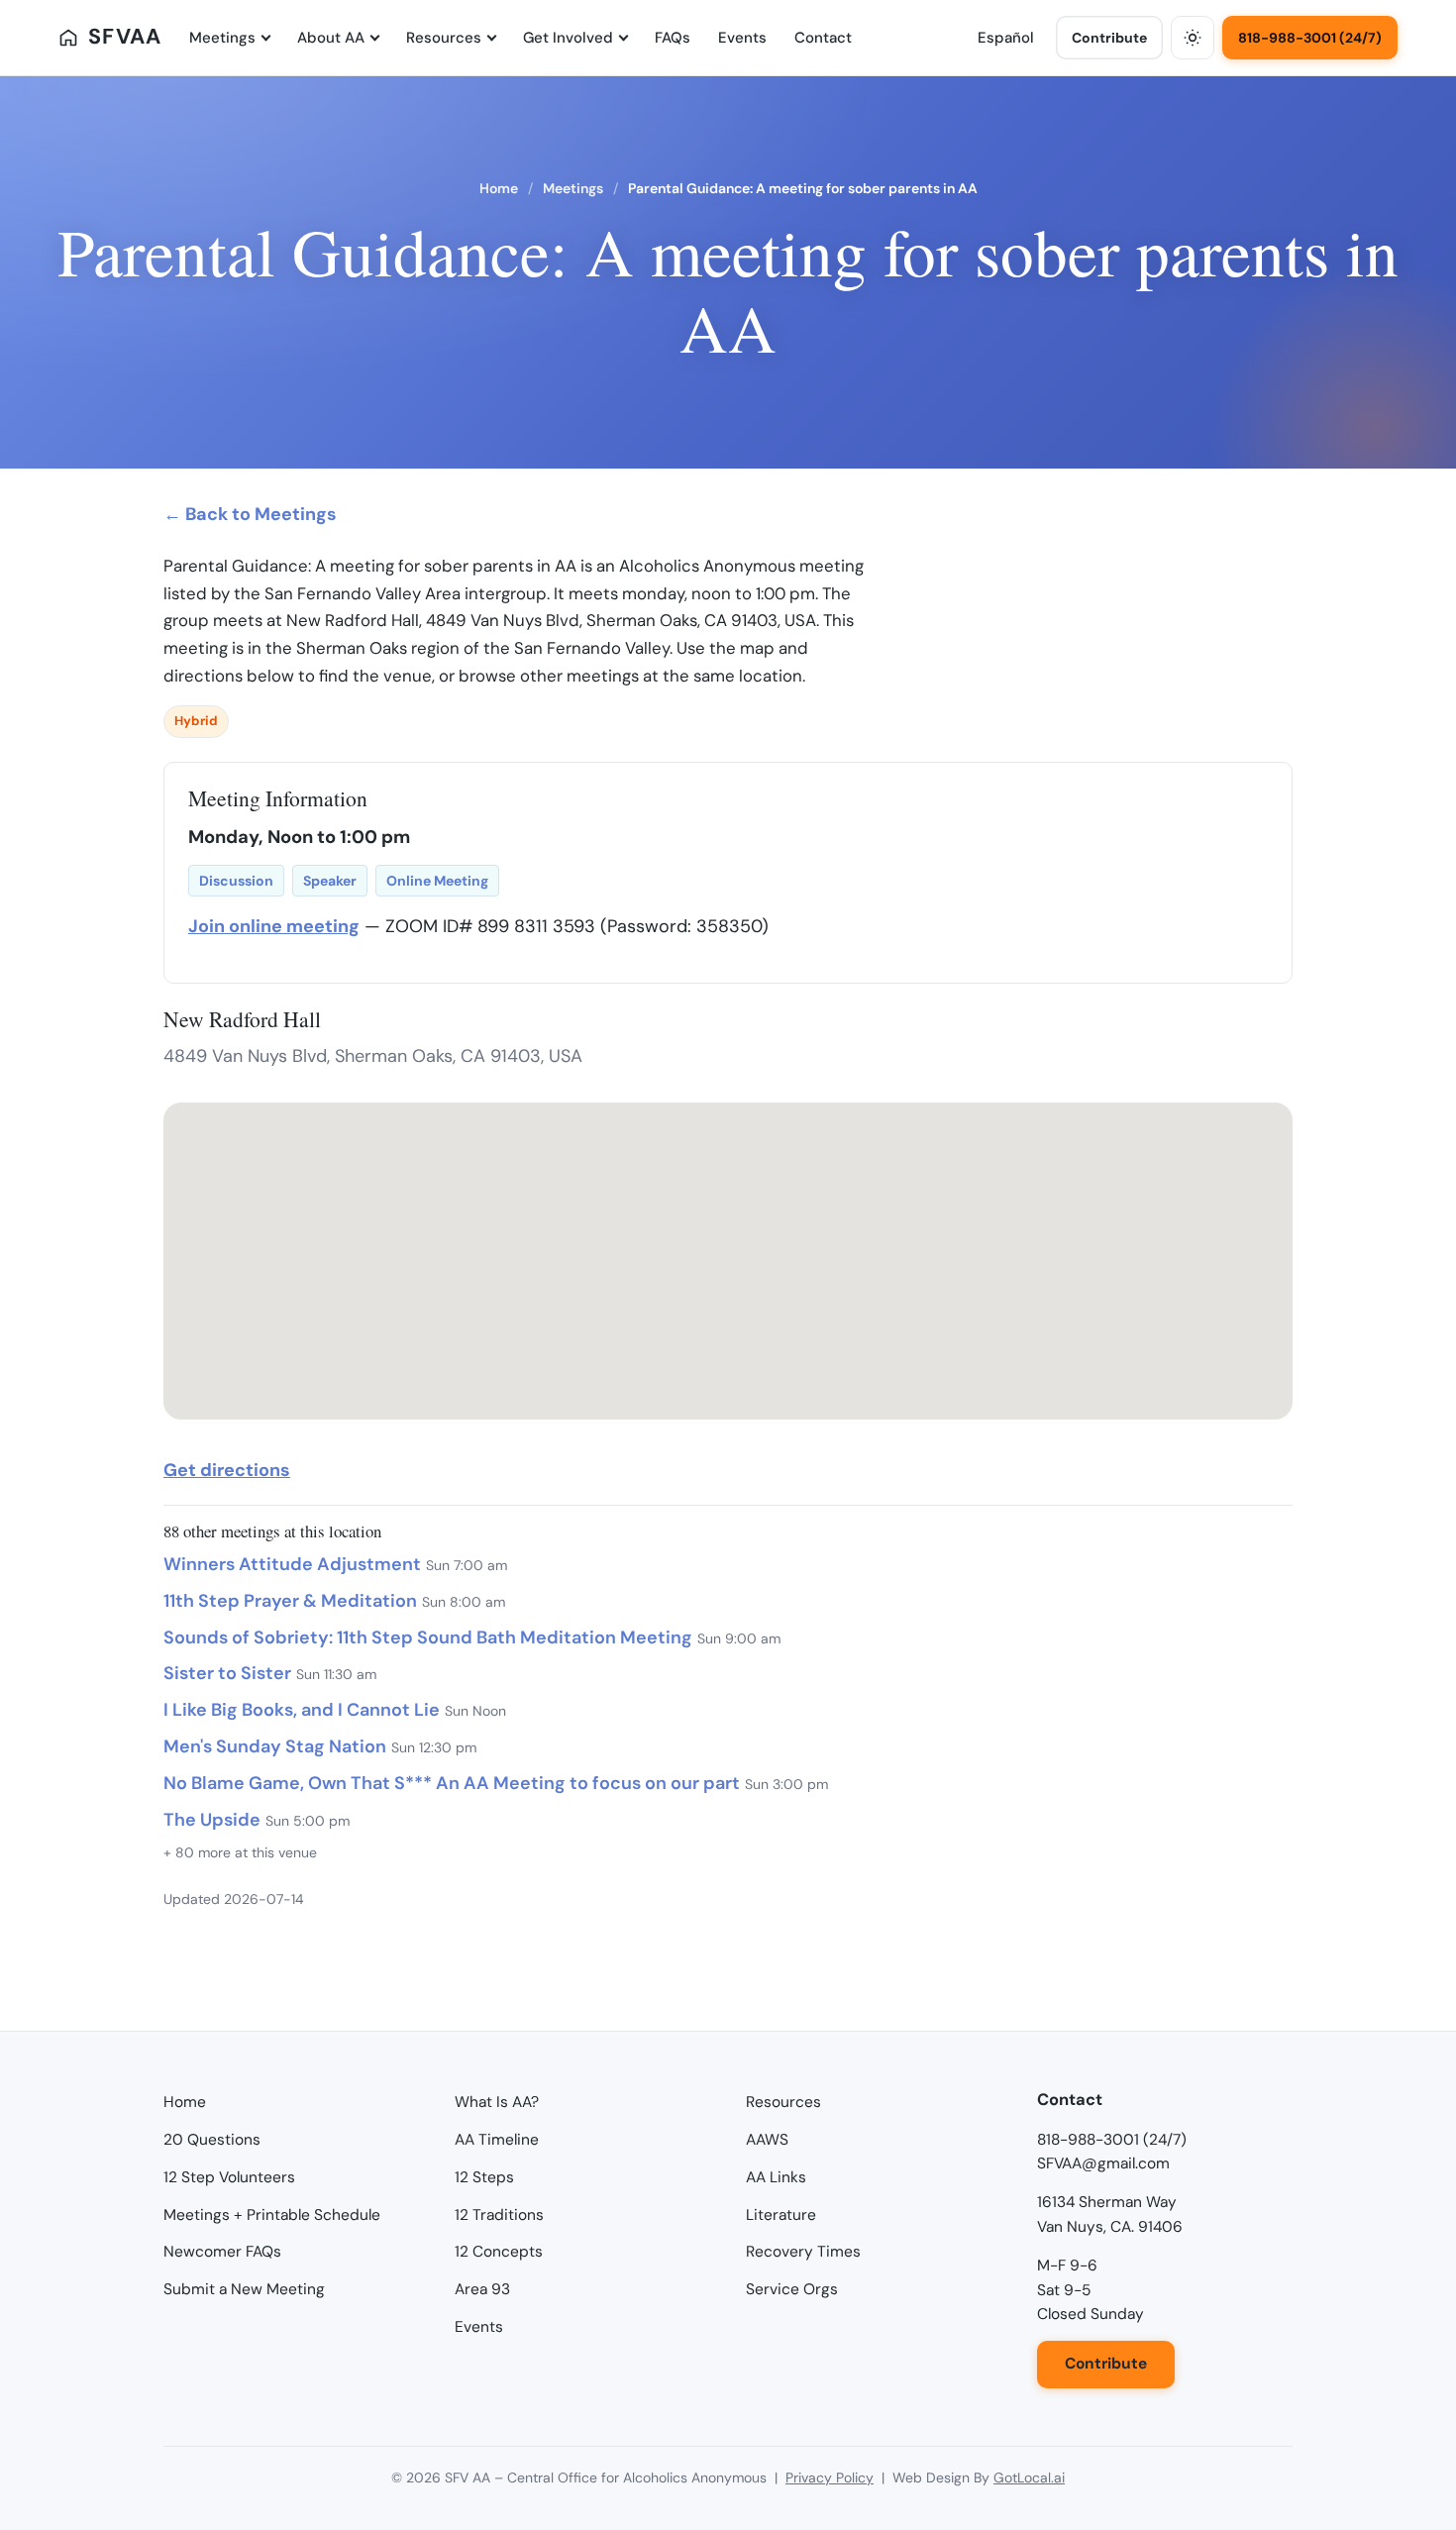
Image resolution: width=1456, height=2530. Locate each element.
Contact (823, 38)
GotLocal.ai (1029, 2477)
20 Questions (212, 2140)
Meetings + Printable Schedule (272, 2215)
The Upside (212, 1820)
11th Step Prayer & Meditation (290, 1601)
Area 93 (482, 2289)
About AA (331, 38)
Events (742, 38)
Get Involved (568, 38)
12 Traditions (499, 2215)
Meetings (222, 38)
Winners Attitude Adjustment (292, 1564)
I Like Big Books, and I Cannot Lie (302, 1710)
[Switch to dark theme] (1193, 38)
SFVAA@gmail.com (1103, 2163)
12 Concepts (499, 2252)
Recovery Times (803, 2252)
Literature (781, 2215)
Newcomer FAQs (222, 2252)
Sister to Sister (227, 1673)
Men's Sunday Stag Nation (275, 1746)
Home (499, 188)
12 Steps (484, 2177)
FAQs (673, 38)
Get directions (227, 1470)
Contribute (1109, 38)
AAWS (767, 2140)
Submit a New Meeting (244, 2289)
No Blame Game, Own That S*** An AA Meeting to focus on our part (452, 1783)
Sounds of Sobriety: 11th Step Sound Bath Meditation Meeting (428, 1637)
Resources (444, 38)
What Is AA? (497, 2102)
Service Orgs (792, 2289)
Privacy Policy (830, 2477)
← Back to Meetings (250, 514)
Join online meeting (274, 926)
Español (1006, 38)
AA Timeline (497, 2140)
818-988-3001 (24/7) (1310, 38)
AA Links (776, 2177)
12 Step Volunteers (229, 2177)
